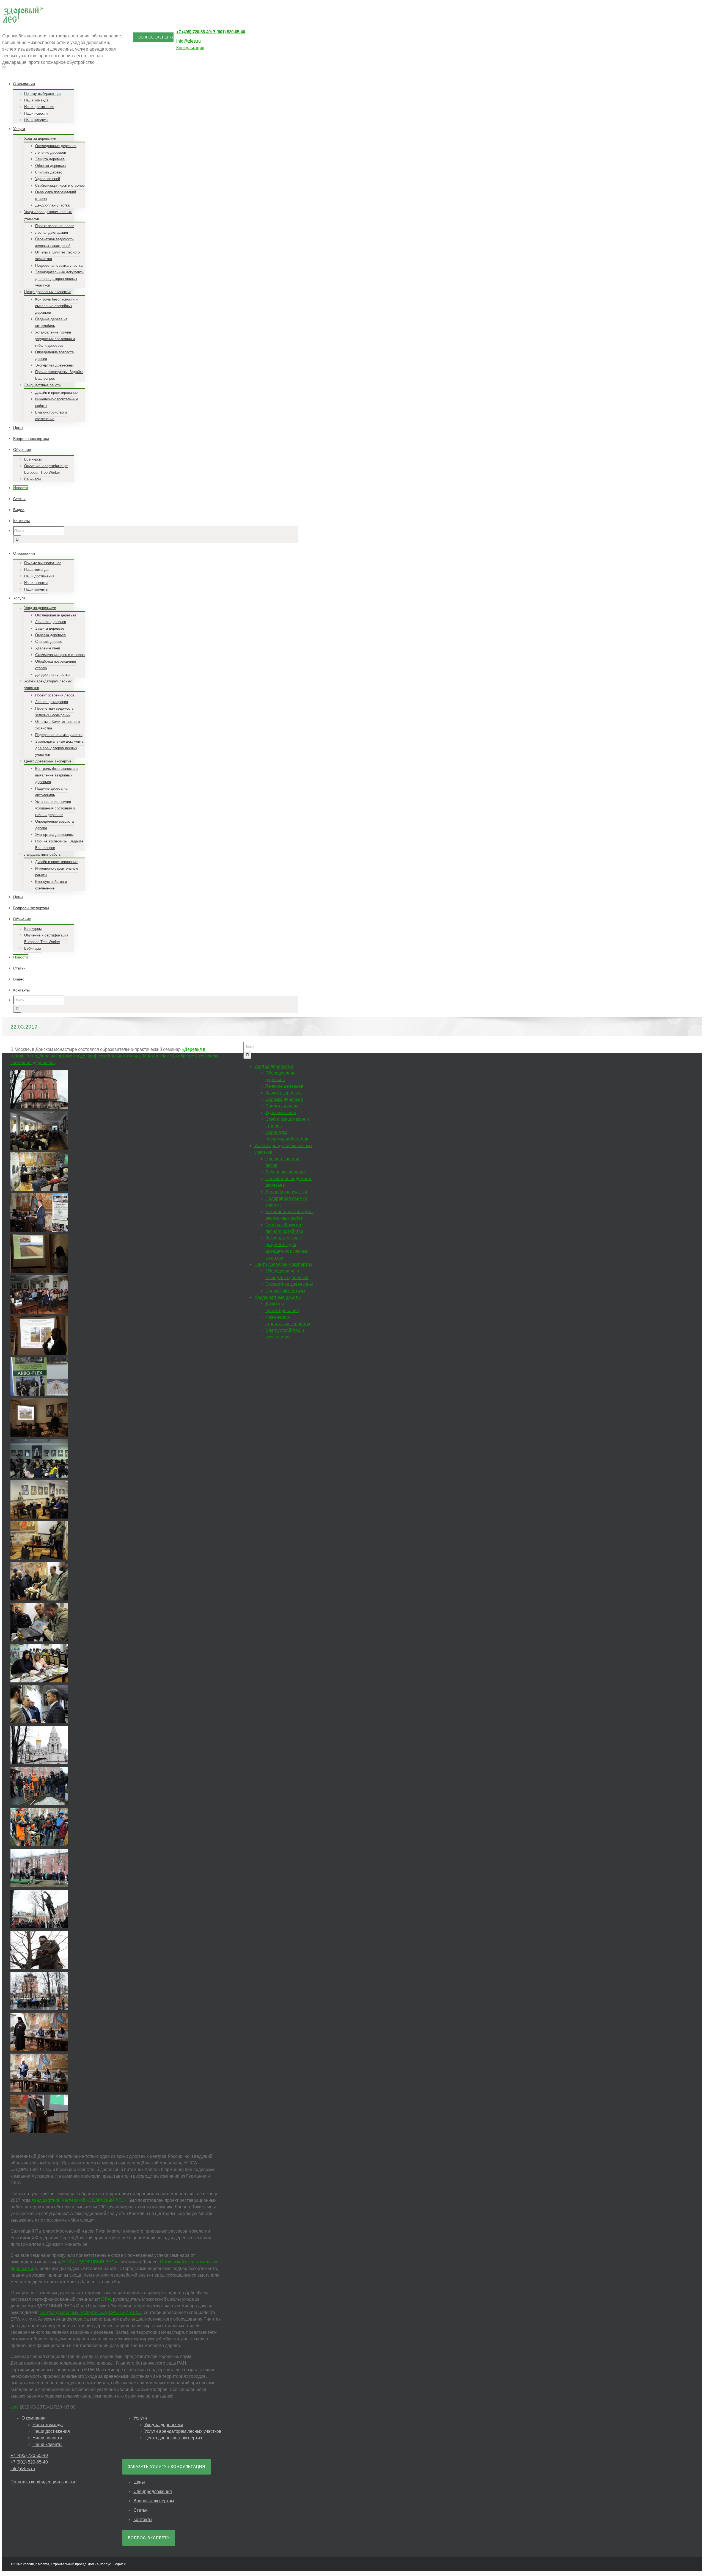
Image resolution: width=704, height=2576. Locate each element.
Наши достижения (51, 2431)
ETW (106, 2299)
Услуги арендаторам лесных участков (183, 2431)
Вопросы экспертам (154, 2501)
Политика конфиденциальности (43, 2482)
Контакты (143, 2519)
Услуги (140, 2418)
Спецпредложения (153, 2491)
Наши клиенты (47, 2444)
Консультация (190, 48)
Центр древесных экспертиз (173, 2438)
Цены (139, 2482)
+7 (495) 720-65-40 (193, 32)
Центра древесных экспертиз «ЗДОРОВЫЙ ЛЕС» (91, 2312)
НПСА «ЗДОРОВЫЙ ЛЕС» (90, 2262)
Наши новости (47, 2438)
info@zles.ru (189, 41)
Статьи (141, 2510)
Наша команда (48, 2425)
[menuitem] (159, 101)
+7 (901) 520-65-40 (228, 32)
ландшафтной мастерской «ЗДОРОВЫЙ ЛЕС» (79, 2200)
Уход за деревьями (164, 2425)
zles (14, 2407)
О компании (34, 2418)
